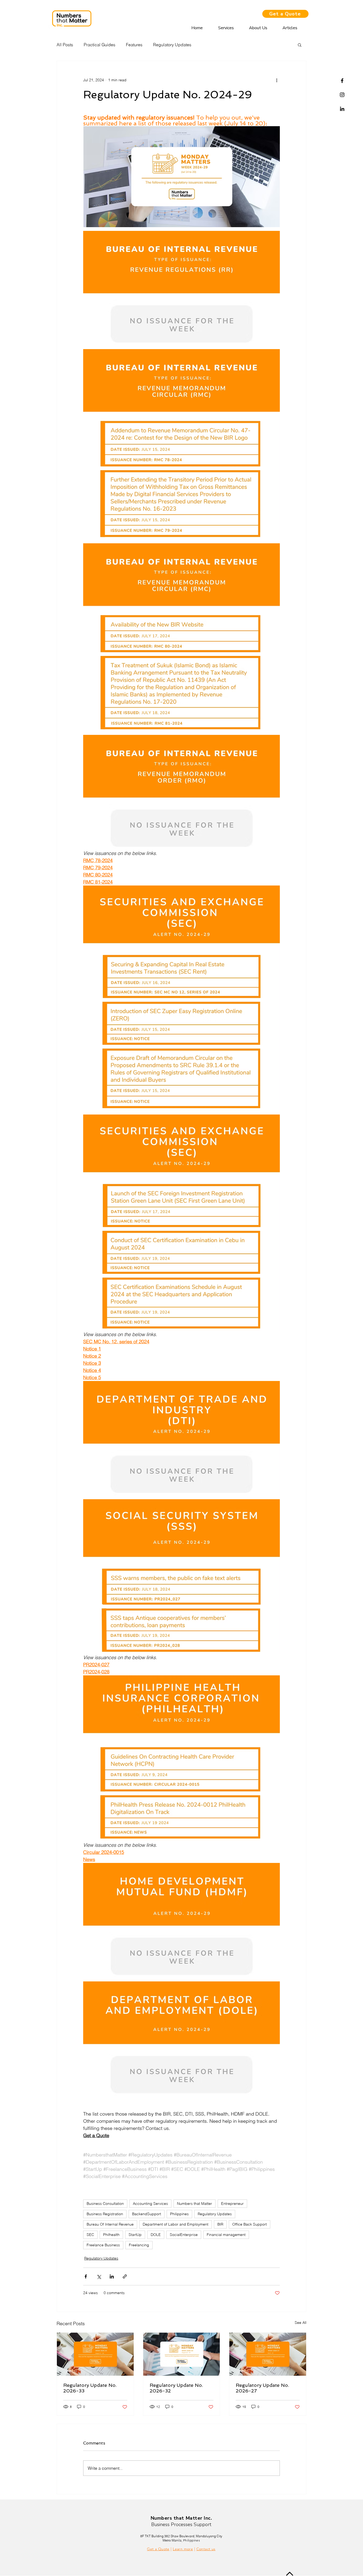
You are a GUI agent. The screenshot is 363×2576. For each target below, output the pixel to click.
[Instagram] (342, 95)
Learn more (183, 2549)
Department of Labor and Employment (176, 2224)
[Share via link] (125, 2276)
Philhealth (111, 2235)
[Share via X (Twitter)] (99, 2276)
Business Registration (105, 2214)
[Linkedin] (342, 109)
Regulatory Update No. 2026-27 (262, 2388)
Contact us (206, 2549)
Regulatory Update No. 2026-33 (90, 2388)
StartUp (135, 2235)
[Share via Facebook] (86, 2276)
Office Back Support (250, 2224)
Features (134, 45)
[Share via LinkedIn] (112, 2276)
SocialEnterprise (184, 2235)
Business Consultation (105, 2204)
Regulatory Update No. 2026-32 (176, 2388)
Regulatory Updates (172, 45)
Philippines (179, 2214)
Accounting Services (150, 2204)
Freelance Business (103, 2245)
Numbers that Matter (195, 2204)
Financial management (226, 2235)
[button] (300, 45)
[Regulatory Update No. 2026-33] (95, 2354)
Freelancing (139, 2245)
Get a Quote (158, 2549)
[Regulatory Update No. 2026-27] (268, 2354)
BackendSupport (147, 2214)
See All (301, 2323)
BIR (220, 2224)
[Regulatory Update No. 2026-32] (182, 2354)
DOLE (156, 2235)
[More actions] (277, 80)
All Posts (65, 45)
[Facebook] (342, 81)
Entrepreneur (232, 2204)
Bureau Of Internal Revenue (110, 2224)
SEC (90, 2235)
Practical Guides (100, 45)
